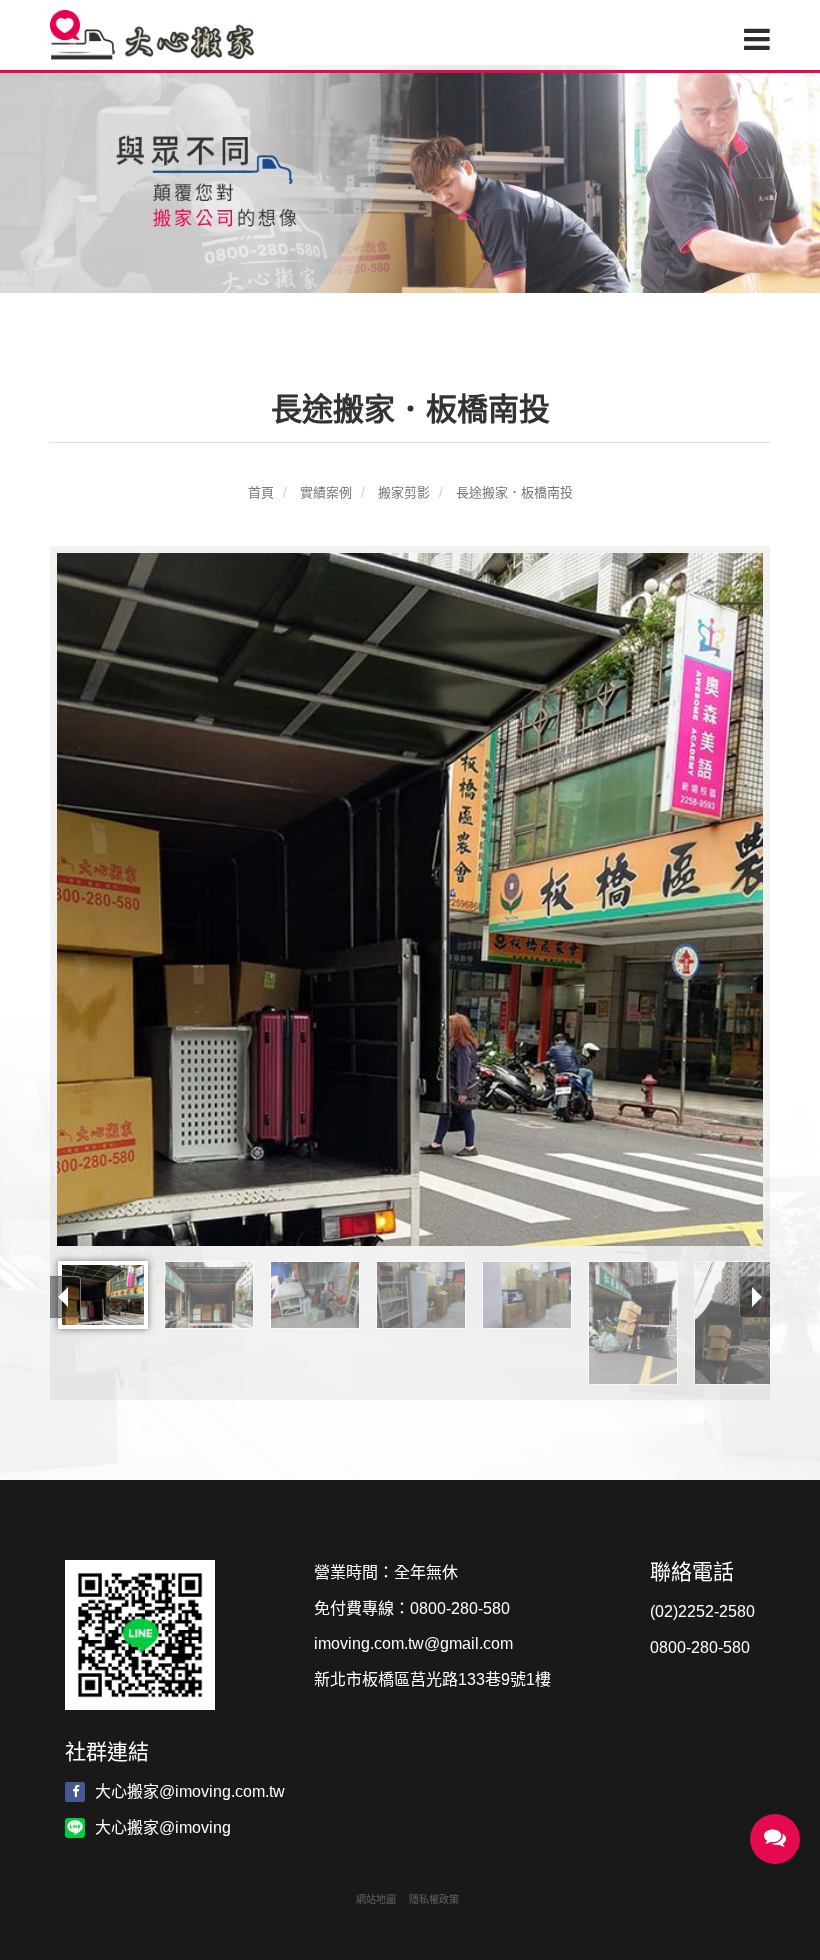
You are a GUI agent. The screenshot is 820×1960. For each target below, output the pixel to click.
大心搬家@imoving (163, 1827)
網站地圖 (376, 1899)
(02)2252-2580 (702, 1611)
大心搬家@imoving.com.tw (190, 1791)
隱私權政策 (434, 1899)
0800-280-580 (460, 1608)
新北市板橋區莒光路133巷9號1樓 (432, 1679)
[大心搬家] (156, 35)
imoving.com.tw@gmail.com (413, 1643)
